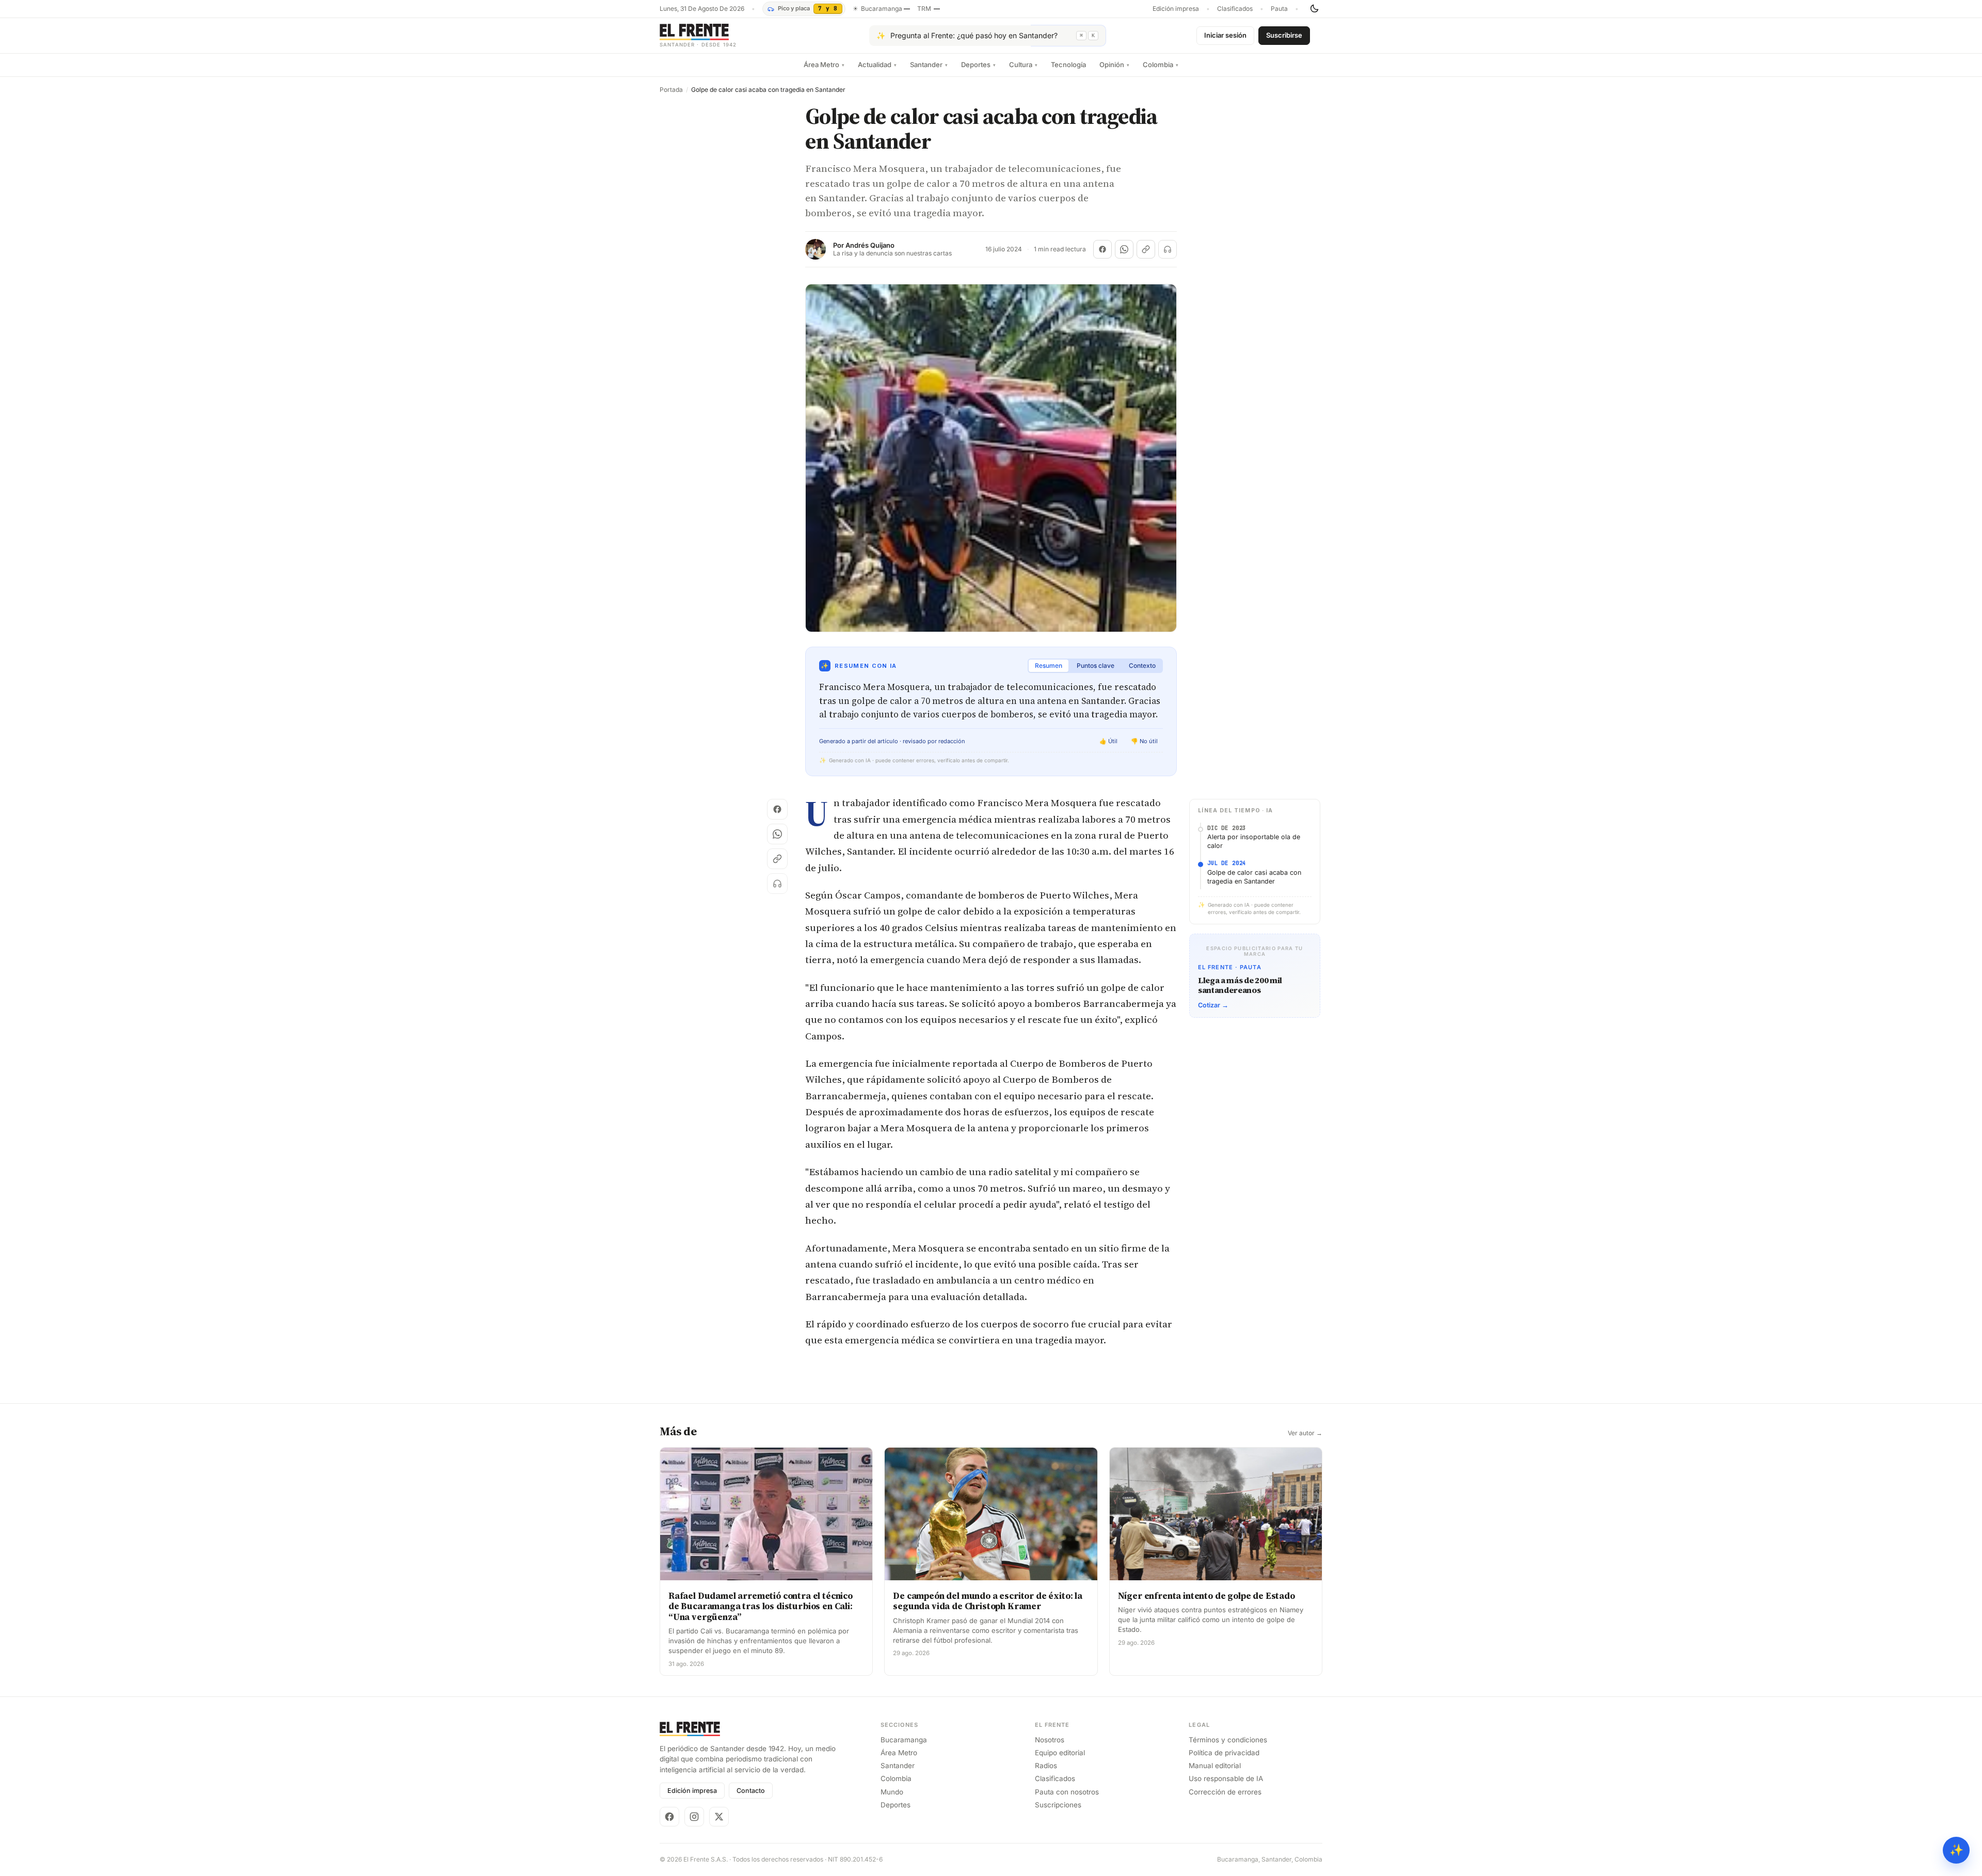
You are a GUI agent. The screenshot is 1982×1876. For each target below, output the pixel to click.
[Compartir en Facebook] (1102, 249)
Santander (929, 65)
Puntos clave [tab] (1096, 666)
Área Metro (824, 65)
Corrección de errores (1225, 1792)
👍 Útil (1108, 741)
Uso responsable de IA (1226, 1778)
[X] (719, 1817)
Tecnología (1068, 65)
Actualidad (877, 65)
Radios (1046, 1766)
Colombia (1161, 65)
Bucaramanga (904, 1740)
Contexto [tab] (1142, 666)
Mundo (892, 1792)
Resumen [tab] (1049, 666)
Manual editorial (1215, 1766)
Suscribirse (1284, 35)
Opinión (1114, 65)
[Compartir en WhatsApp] (1124, 249)
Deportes (978, 65)
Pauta (1279, 9)
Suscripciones (1058, 1805)
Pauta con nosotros (1067, 1792)
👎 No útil (1144, 741)
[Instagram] (694, 1817)
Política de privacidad (1224, 1753)
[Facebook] (669, 1817)
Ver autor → (1305, 1433)
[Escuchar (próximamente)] (1168, 249)
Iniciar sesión (1225, 35)
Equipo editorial (1060, 1753)
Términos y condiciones (1228, 1740)
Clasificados (1235, 9)
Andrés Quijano (870, 245)
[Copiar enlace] (1146, 249)
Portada (671, 90)
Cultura (1023, 65)
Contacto (751, 1791)
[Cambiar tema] (1314, 9)
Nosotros (1050, 1740)
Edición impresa (1176, 9)
